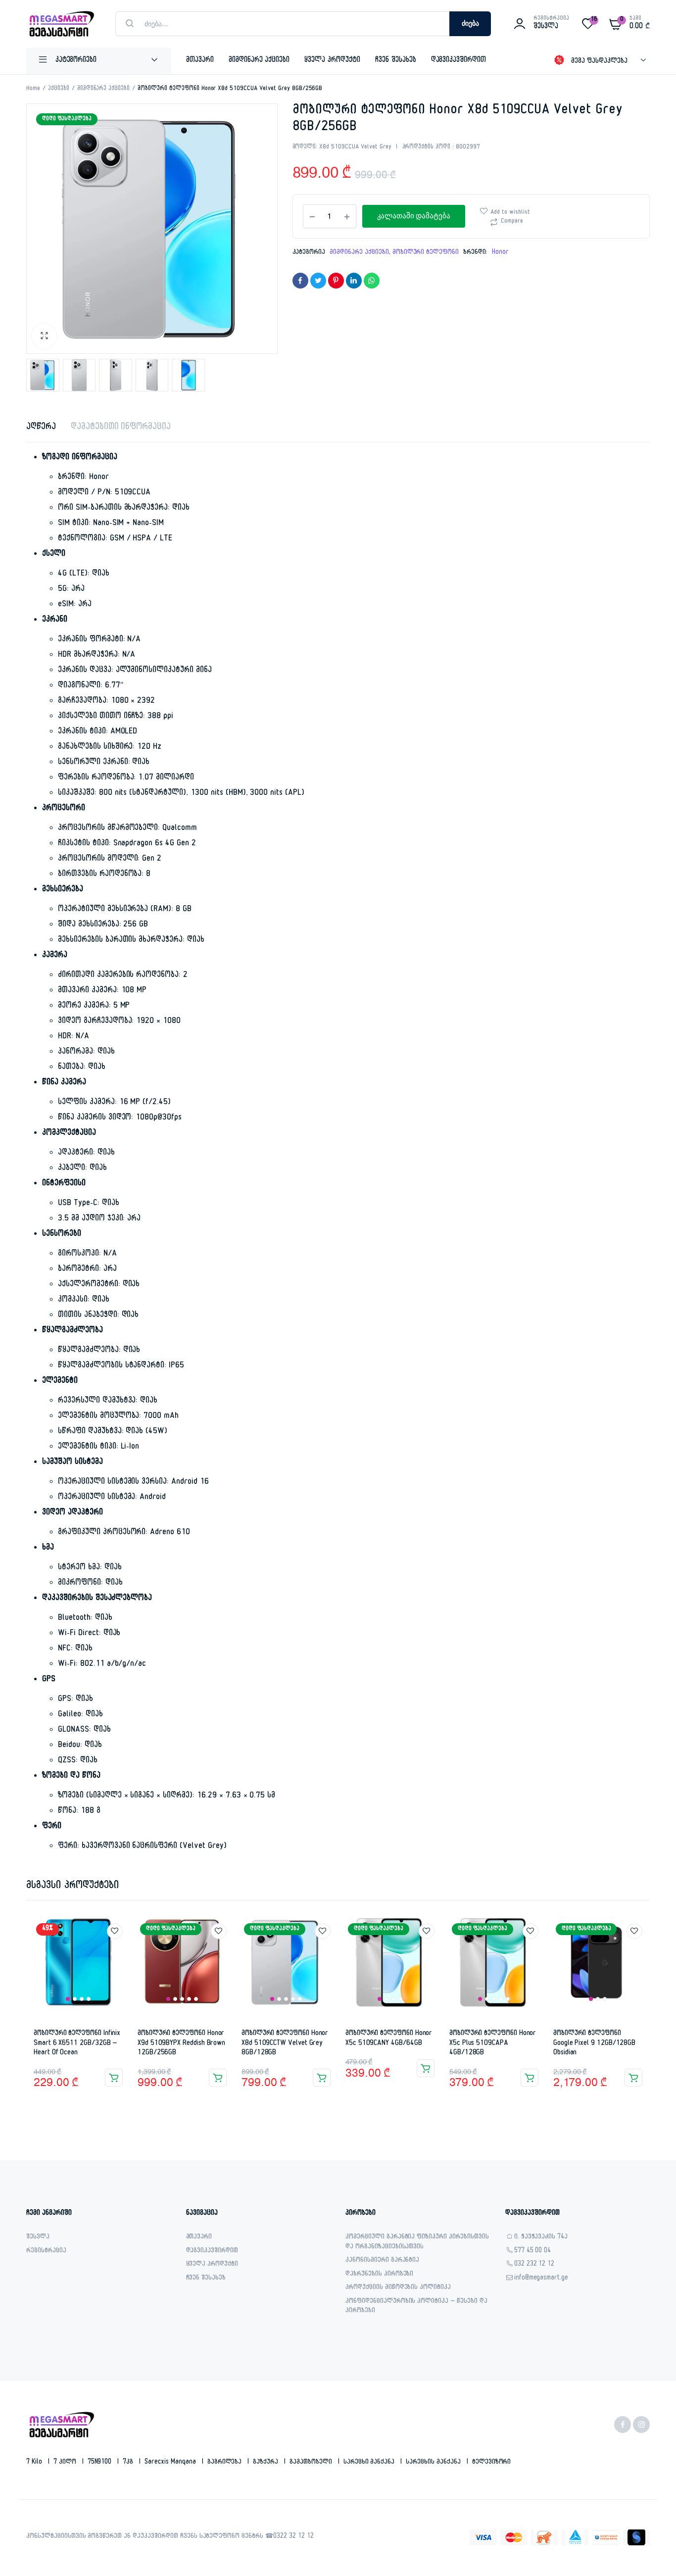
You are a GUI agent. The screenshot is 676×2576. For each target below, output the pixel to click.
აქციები (59, 89)
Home (33, 89)
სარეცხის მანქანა (434, 2463)
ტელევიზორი (492, 2463)
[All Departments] (99, 61)
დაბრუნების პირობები (379, 2275)
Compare (512, 222)
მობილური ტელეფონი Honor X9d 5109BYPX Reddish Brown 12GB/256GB (181, 2043)
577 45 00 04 (533, 2252)
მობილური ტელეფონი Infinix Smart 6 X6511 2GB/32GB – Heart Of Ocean (77, 2043)
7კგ (129, 2463)
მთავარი (200, 61)
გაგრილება (226, 2463)
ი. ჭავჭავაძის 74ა (541, 2238)
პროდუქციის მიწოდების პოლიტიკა (398, 2288)
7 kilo (35, 2463)
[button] (44, 336)
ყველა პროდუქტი (332, 61)
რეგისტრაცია (46, 2252)
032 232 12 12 (534, 2265)
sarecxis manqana (171, 2463)
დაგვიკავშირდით (459, 61)
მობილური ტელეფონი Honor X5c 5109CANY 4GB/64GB (389, 2039)
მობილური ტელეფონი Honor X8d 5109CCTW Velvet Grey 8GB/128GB (285, 2043)
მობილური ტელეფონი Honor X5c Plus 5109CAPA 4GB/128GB (493, 2043)
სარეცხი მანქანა (370, 2463)
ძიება (470, 24)
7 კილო (66, 2463)
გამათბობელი (312, 2463)
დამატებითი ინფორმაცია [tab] (121, 428)
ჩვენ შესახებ (396, 61)
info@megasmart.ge (541, 2279)
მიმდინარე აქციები (259, 61)
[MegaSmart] (61, 24)
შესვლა (38, 2238)
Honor (500, 253)
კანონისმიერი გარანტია (382, 2261)
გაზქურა (266, 2463)
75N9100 (101, 2463)
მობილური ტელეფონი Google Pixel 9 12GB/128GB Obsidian (594, 2043)
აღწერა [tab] (41, 428)
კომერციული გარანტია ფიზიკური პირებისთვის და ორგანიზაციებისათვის (417, 2243)
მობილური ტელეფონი (426, 253)
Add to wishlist (510, 213)
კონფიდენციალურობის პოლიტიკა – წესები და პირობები (416, 2307)
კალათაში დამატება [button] (114, 2078)
